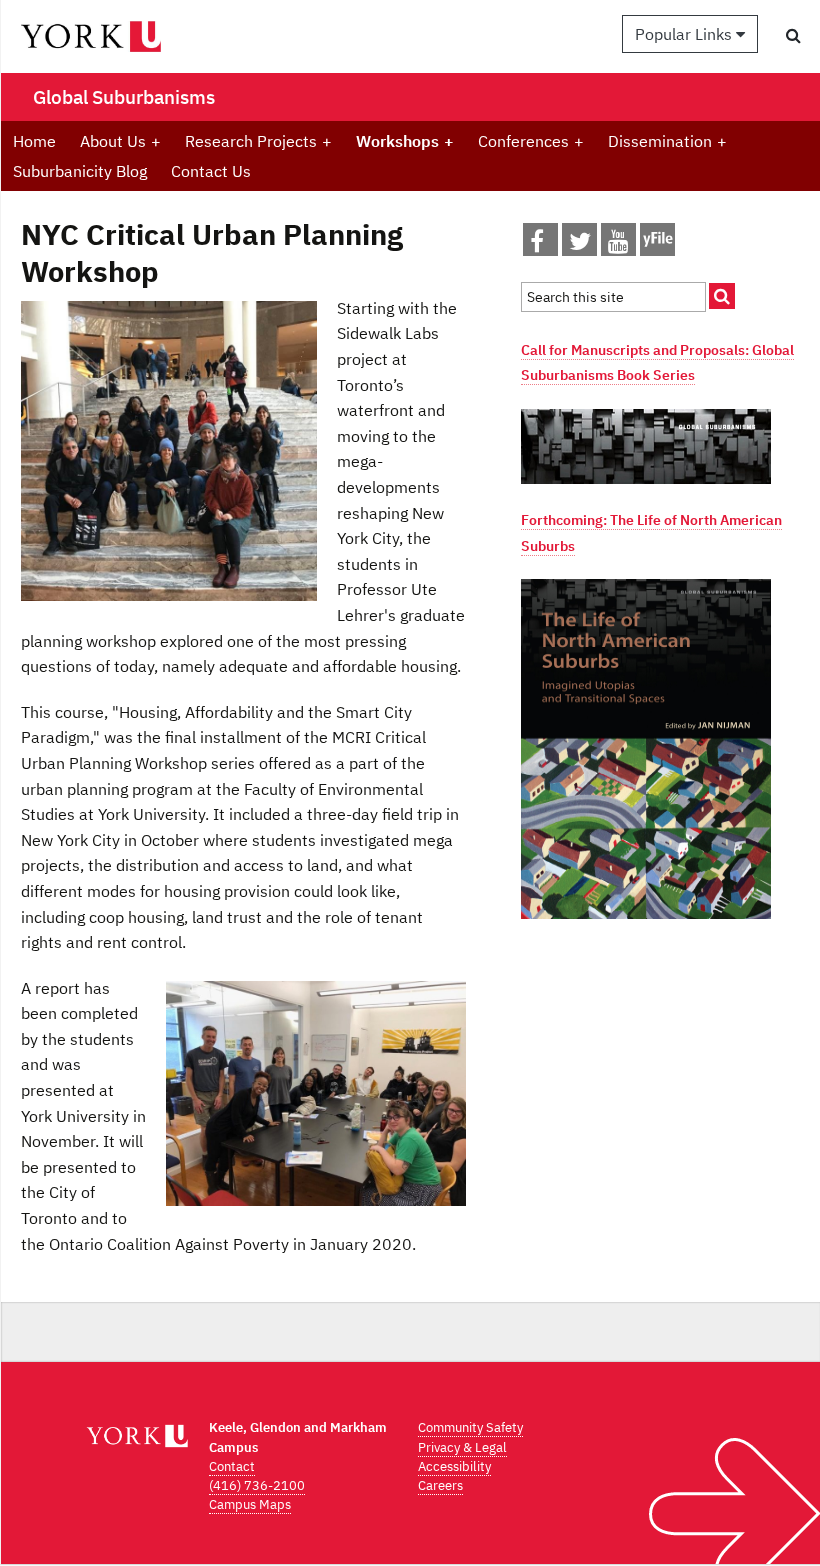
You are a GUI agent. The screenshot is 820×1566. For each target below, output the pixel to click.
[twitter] (580, 245)
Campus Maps (250, 1504)
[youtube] (618, 245)
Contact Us (211, 171)
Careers (440, 1485)
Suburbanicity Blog (80, 171)
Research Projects (258, 141)
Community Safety (470, 1427)
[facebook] (537, 245)
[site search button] (722, 296)
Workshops (405, 141)
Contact (232, 1466)
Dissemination (667, 141)
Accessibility (454, 1466)
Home (34, 141)
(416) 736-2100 (257, 1485)
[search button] (793, 35)
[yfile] (657, 249)
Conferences (531, 141)
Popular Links (685, 34)
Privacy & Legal (462, 1447)
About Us (120, 141)
